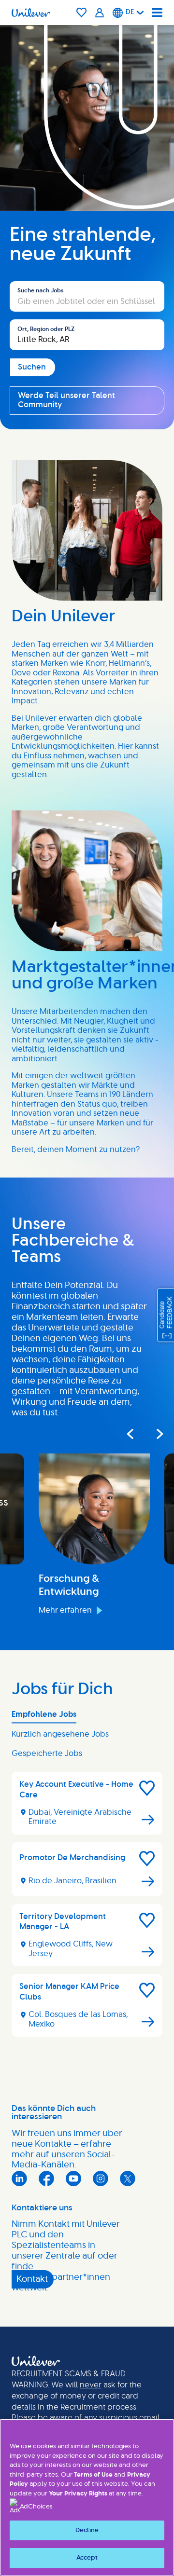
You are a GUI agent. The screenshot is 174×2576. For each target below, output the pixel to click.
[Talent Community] (100, 13)
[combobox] (87, 335)
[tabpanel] (87, 1908)
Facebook (46, 2179)
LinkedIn (19, 2179)
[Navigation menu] (157, 13)
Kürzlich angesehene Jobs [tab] (60, 1734)
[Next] (154, 1434)
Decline (87, 2530)
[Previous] (130, 1434)
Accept (87, 2558)
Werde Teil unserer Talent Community (66, 400)
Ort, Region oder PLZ (46, 329)
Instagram (101, 2179)
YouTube (73, 2179)
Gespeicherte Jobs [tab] (47, 1754)
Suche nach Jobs (40, 290)
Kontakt (32, 2279)
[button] (147, 1788)
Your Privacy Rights (78, 2494)
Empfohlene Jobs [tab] (44, 1714)
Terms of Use (93, 2475)
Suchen (24, 276)
